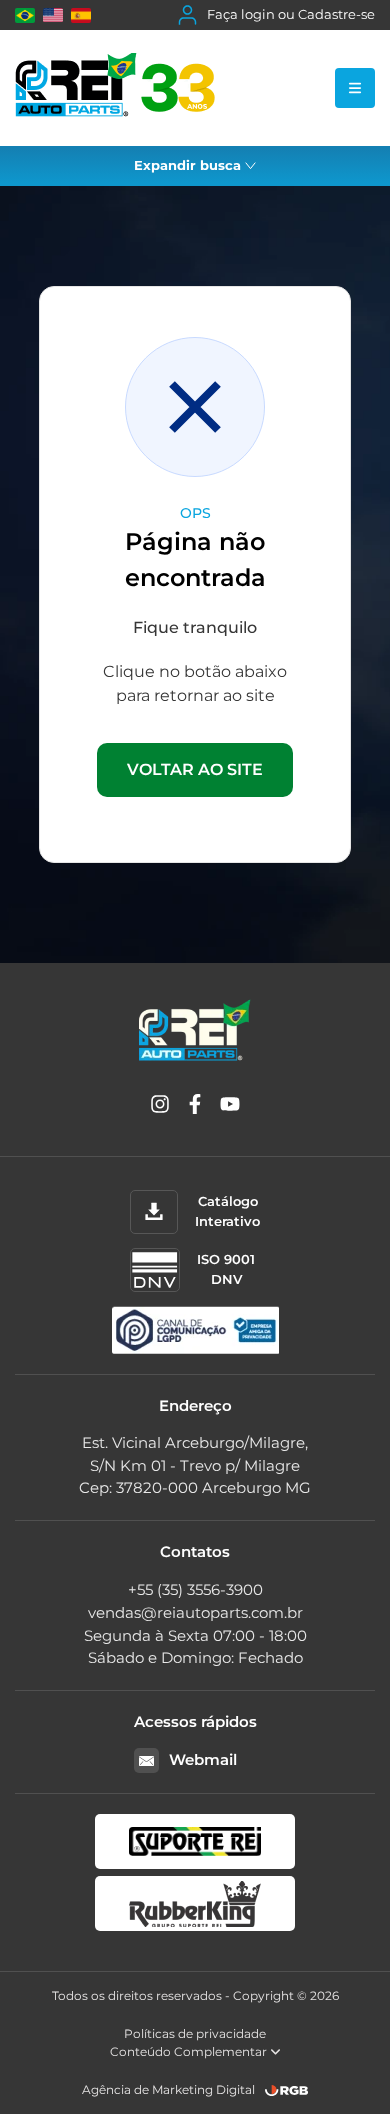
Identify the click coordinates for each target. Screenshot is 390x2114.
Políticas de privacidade (195, 2033)
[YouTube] (230, 1107)
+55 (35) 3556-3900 (195, 1589)
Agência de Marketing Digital (168, 2089)
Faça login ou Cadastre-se (291, 14)
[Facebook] (195, 1107)
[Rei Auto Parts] (115, 88)
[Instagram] (160, 1107)
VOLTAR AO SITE (195, 769)
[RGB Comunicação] (287, 2090)
